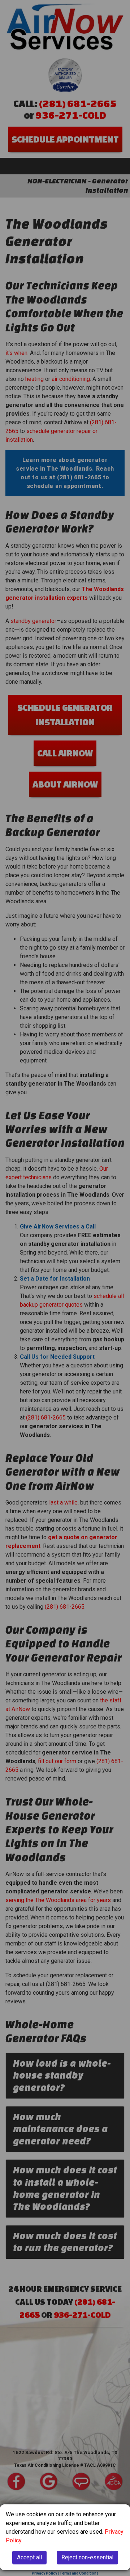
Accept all (29, 2557)
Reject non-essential (87, 2557)
